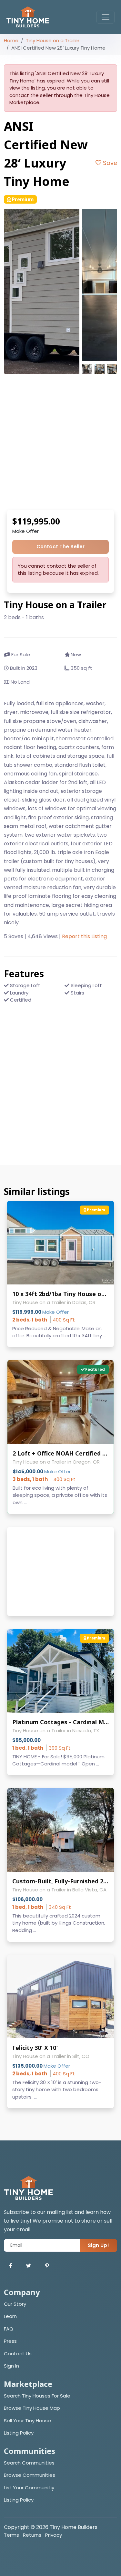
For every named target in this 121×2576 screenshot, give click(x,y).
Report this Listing (84, 936)
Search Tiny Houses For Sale (37, 2396)
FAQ (9, 2329)
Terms (11, 2535)
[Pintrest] (47, 2266)
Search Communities (29, 2463)
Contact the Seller (60, 547)
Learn (10, 2316)
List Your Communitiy (29, 2488)
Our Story (15, 2304)
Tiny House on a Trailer (53, 40)
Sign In (11, 2366)
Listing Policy (19, 2433)
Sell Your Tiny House (27, 2421)
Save (109, 163)
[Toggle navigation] (106, 17)
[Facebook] (10, 2266)
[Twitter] (29, 2266)
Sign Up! (98, 2245)
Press (10, 2341)
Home (11, 40)
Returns (32, 2535)
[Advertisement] (60, 442)
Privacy (54, 2535)
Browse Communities (30, 2475)
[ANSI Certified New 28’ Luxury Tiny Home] (42, 291)
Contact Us (18, 2354)
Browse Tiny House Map (32, 2408)
